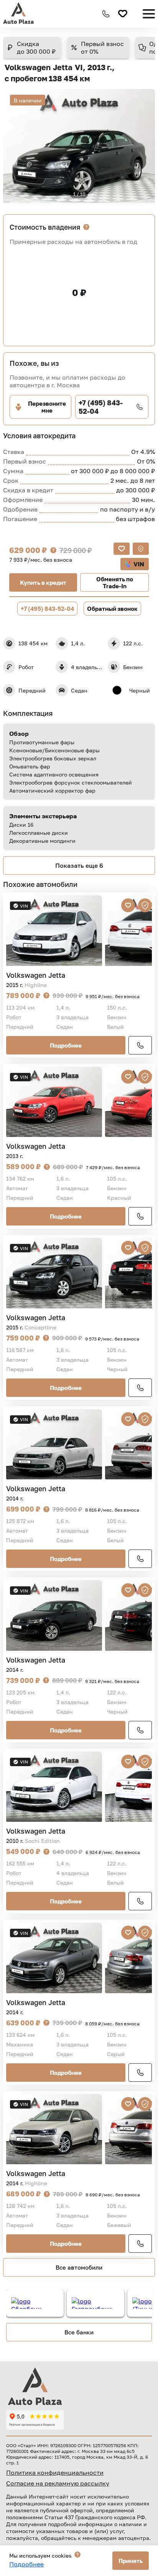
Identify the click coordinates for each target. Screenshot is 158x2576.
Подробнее (66, 1045)
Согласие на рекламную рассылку (58, 2483)
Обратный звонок (112, 609)
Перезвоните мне (47, 407)
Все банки (79, 2332)
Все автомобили (79, 2267)
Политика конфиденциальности (55, 2472)
